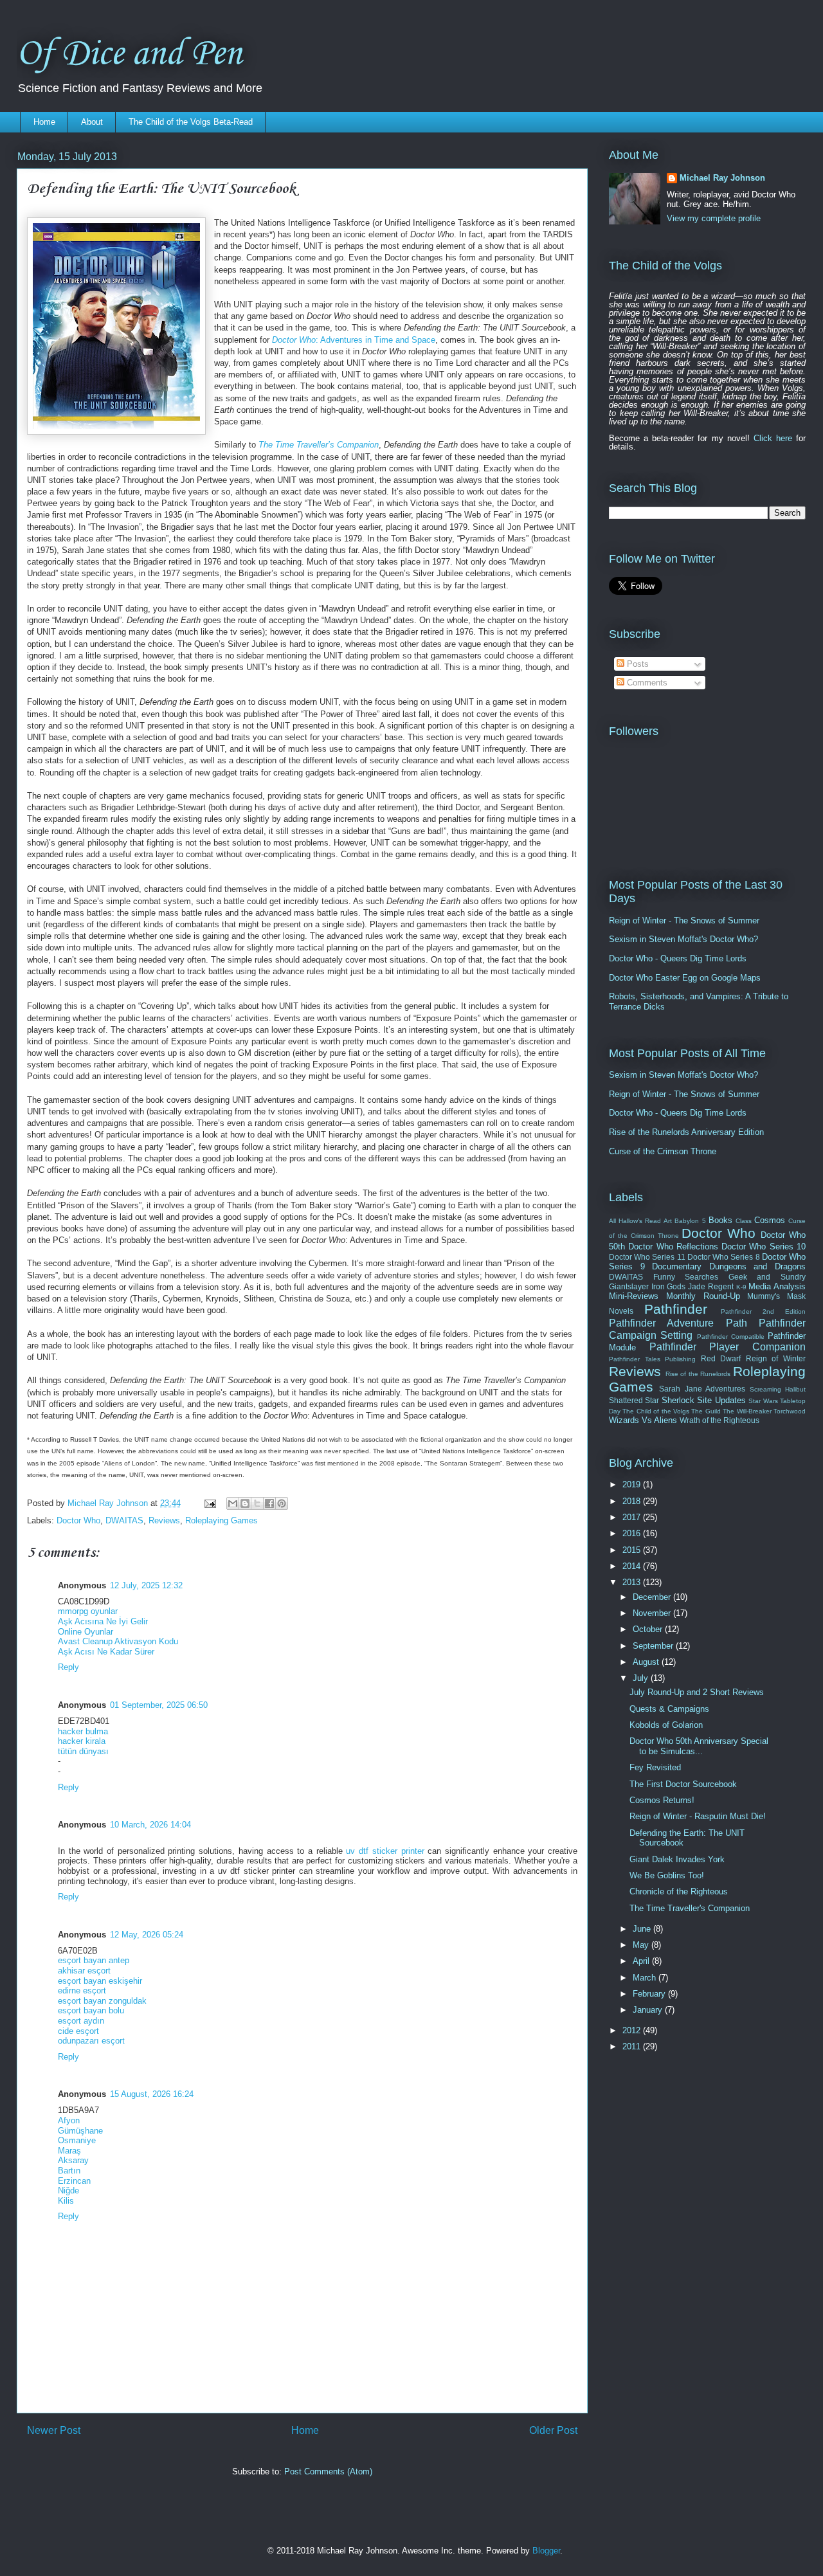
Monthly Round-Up (703, 1296)
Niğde (68, 2191)
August (647, 1662)
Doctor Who (78, 1520)
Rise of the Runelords (698, 1374)
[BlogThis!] (245, 1503)
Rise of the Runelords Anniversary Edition (686, 1132)
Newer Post (54, 2430)
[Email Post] (209, 1503)
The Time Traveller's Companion (690, 1908)
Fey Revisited (655, 1767)
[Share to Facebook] (269, 1503)
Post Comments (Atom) (328, 2472)
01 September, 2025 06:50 (159, 1705)
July (642, 1678)
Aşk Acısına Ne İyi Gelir (103, 1621)
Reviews (164, 1520)
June (643, 1929)
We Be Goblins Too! (667, 1875)
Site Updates (721, 1400)
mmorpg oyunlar (88, 1611)
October (649, 1629)
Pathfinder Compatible (731, 1337)
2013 (633, 1582)
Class (744, 1221)
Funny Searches (686, 1277)
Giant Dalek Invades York (677, 1859)
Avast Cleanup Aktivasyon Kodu (118, 1641)
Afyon (69, 2120)
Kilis (66, 2201)
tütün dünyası (83, 1751)
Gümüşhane (80, 2131)
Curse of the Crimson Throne (663, 1151)
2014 (633, 1566)
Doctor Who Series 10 (764, 1247)
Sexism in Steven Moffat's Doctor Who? (683, 939)
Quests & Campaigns (669, 1709)
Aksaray (73, 2160)
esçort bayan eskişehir (100, 1981)
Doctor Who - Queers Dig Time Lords (678, 958)
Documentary (677, 1266)
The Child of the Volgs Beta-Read (191, 122)
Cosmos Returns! (662, 1800)
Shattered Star (634, 1400)
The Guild (706, 1411)
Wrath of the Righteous (719, 1420)
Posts (637, 664)
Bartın (69, 2171)
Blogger (546, 2551)
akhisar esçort (84, 1971)
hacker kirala (82, 1741)
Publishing (680, 1359)
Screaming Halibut (778, 1389)
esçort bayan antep (94, 1960)
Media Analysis (777, 1286)
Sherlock (678, 1400)
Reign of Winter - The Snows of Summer (684, 921)
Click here (773, 438)
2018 (633, 1501)
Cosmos (770, 1220)
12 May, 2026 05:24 (147, 1935)
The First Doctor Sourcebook (683, 1784)
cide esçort (78, 2031)
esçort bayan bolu (91, 2010)
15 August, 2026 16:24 (152, 2094)
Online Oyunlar (86, 1632)
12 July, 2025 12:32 (146, 1585)
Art (668, 1221)
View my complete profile (714, 218)
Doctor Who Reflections (673, 1247)
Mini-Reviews (634, 1296)
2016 (633, 1533)
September (654, 1646)
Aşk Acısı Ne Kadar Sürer (106, 1652)
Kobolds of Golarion (666, 1725)
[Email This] (233, 1503)
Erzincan (74, 2181)
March (646, 1978)
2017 (633, 1517)
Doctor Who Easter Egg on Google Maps (685, 978)
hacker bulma (83, 1731)
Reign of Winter (776, 1358)
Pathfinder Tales (635, 1359)
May (642, 1945)
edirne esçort (82, 1991)
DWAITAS (124, 1520)
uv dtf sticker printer (385, 1851)
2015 (633, 1550)
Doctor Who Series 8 (724, 1257)
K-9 (741, 1287)
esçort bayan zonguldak (102, 2001)
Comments (646, 683)
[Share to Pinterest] (282, 1503)
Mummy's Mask (776, 1296)
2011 (633, 2046)
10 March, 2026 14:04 (150, 1825)
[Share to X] (257, 1503)
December (653, 1597)
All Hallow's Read (635, 1221)
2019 (633, 1484)
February (650, 1994)
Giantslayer (629, 1286)
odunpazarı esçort (91, 2041)
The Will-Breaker (747, 1411)
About (92, 122)
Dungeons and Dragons (757, 1266)
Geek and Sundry (767, 1277)
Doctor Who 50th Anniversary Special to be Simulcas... (699, 1746)
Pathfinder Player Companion (728, 1347)
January (649, 2010)
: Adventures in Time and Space (354, 340)
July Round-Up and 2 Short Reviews (697, 1692)
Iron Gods (669, 1286)
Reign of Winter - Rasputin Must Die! (698, 1816)
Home (44, 122)
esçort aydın (81, 2021)
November (653, 1613)
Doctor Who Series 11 (647, 1257)
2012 (633, 2030)
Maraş (69, 2151)
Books (720, 1220)
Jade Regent (711, 1286)
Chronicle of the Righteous (679, 1891)
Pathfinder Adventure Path (678, 1323)
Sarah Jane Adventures (702, 1389)
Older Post (553, 2430)
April (642, 1961)
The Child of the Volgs (656, 1411)
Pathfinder (676, 1309)
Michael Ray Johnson (722, 178)
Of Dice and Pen (129, 54)
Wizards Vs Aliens (643, 1420)
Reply (68, 1667)
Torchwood (790, 1411)
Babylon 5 (690, 1221)
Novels (621, 1311)
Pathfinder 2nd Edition (764, 1311)
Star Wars (763, 1401)
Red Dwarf (721, 1358)
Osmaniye (77, 2140)
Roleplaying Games (222, 1520)
